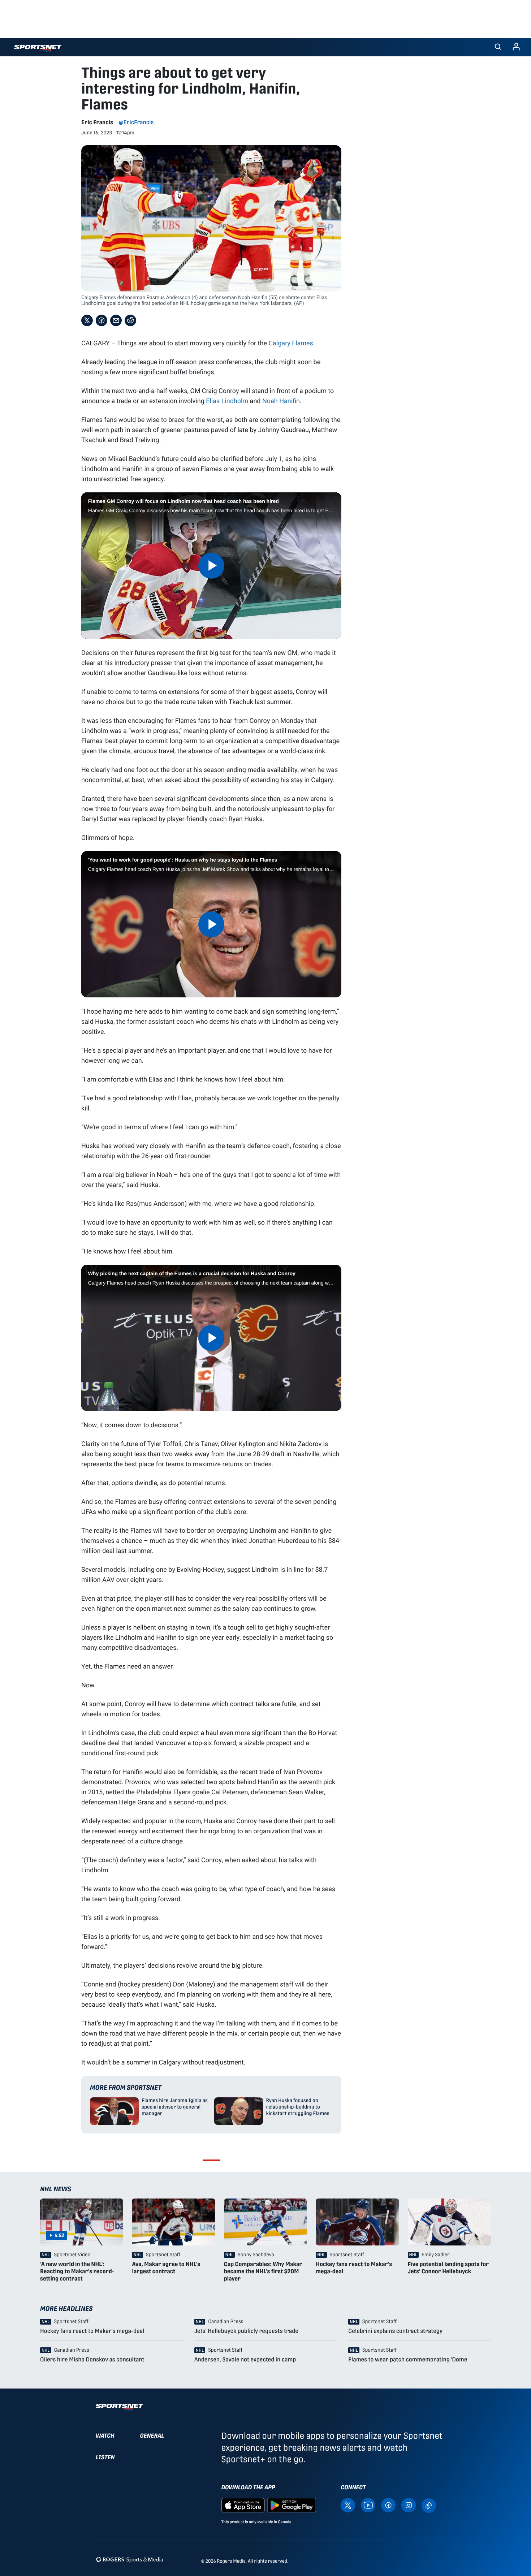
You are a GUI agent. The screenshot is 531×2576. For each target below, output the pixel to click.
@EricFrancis (136, 122)
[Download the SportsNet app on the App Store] (243, 2505)
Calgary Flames (291, 343)
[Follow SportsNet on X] (348, 2505)
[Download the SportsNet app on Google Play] (292, 2505)
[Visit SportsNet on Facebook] (388, 2505)
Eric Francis (97, 122)
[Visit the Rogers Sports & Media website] (129, 2560)
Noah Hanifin (281, 401)
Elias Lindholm (227, 401)
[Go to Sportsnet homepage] (38, 48)
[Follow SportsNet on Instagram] (409, 2505)
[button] (498, 47)
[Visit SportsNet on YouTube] (368, 2505)
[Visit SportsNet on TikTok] (429, 2505)
